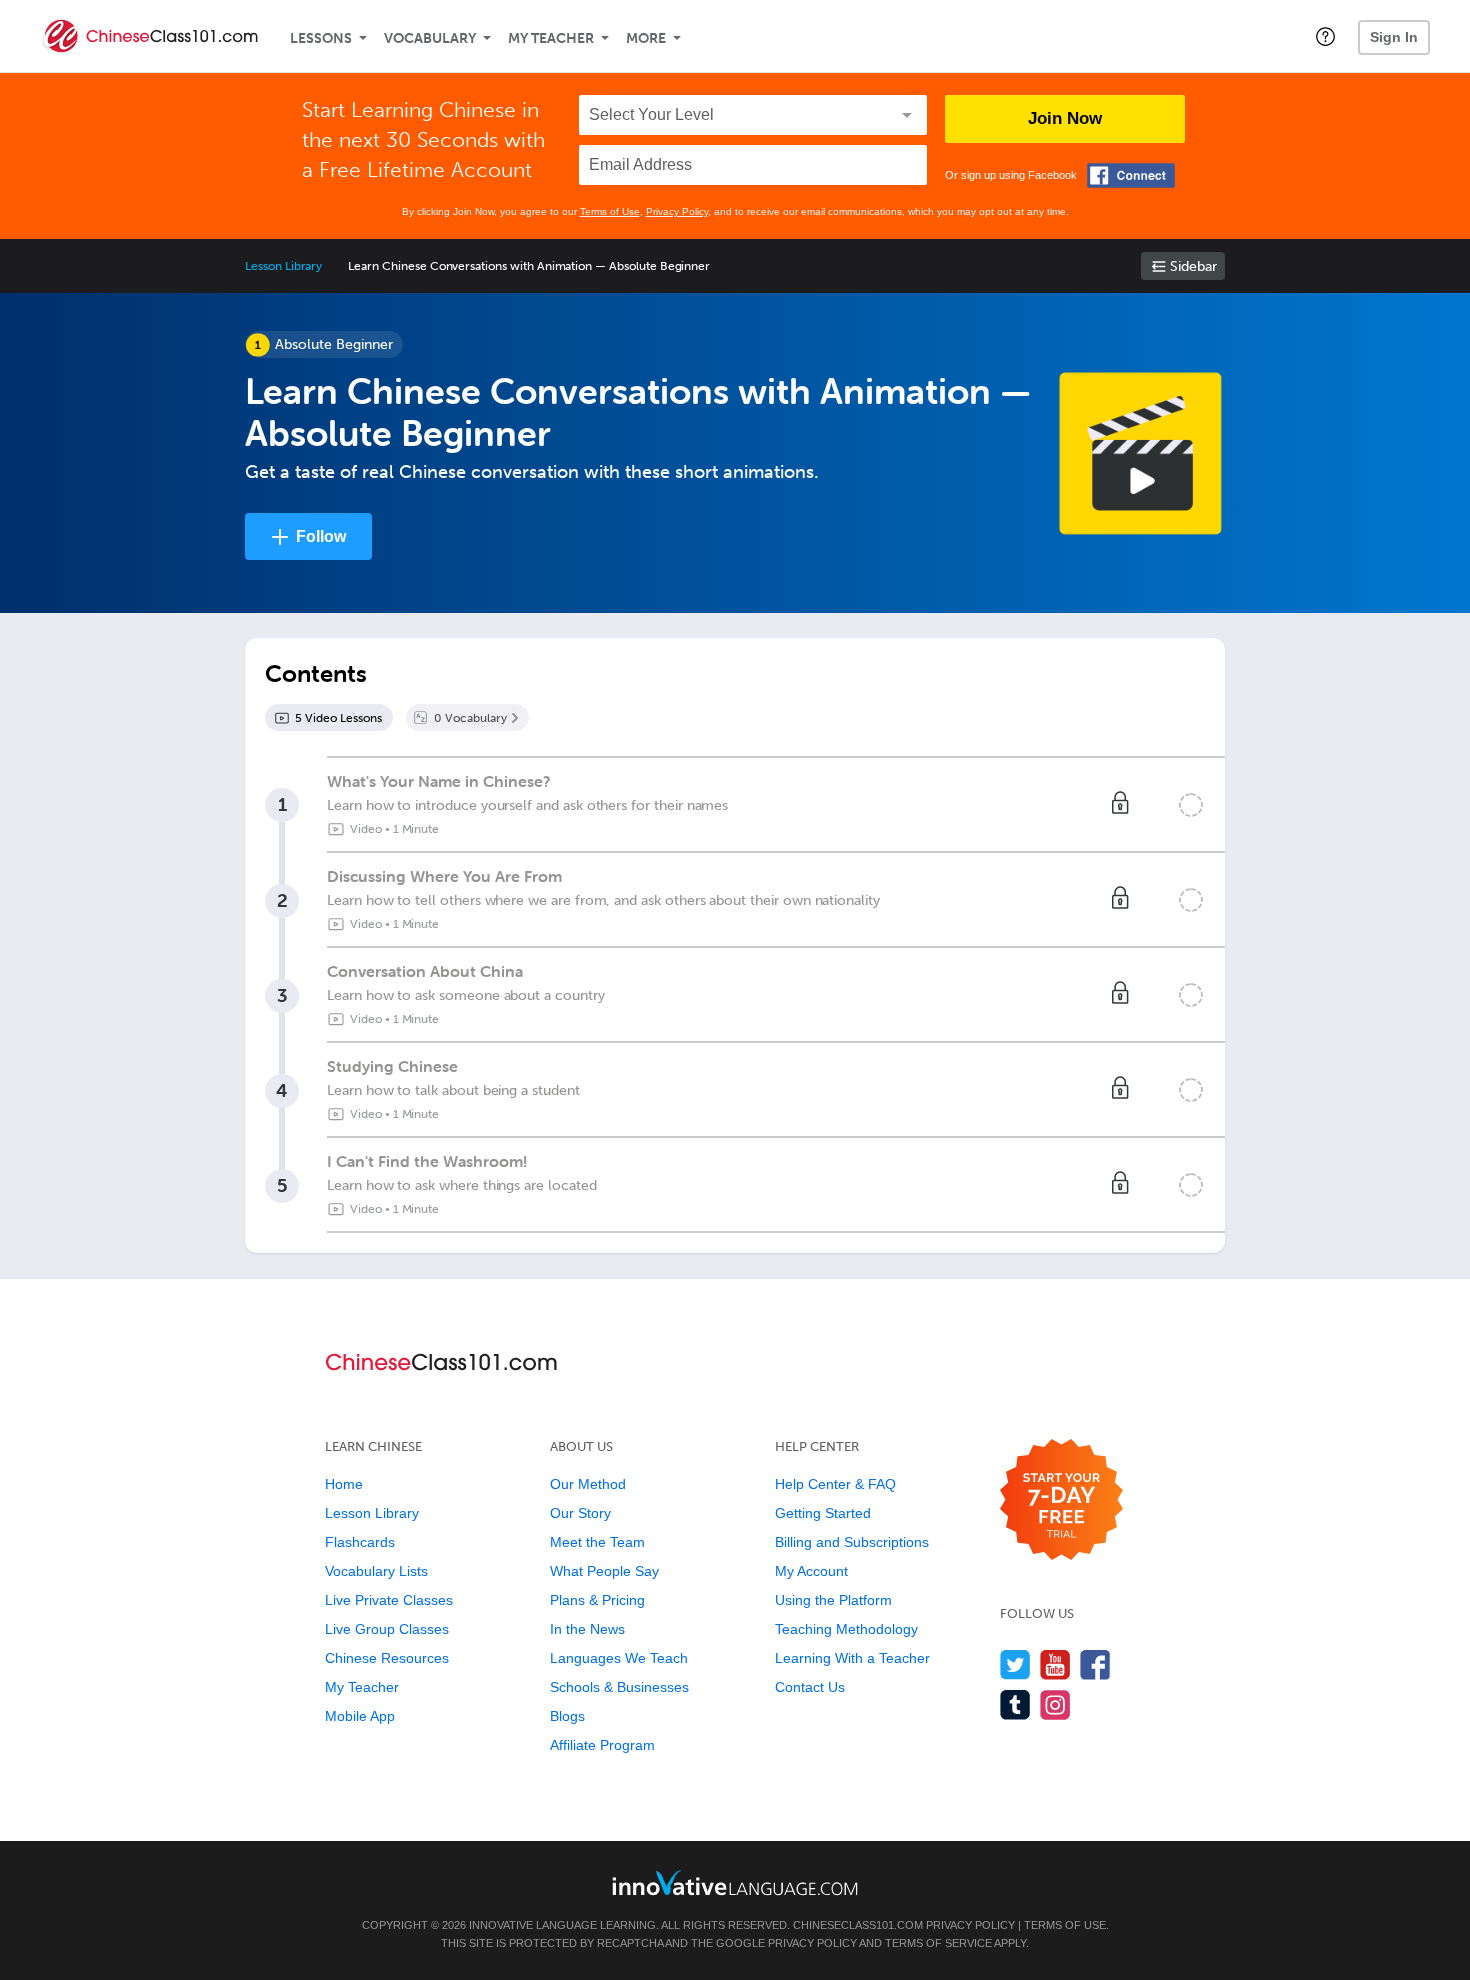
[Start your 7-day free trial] (1061, 1500)
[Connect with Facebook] (1131, 175)
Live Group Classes (387, 1629)
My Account (811, 1571)
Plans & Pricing (597, 1600)
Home (344, 1484)
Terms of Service (938, 1943)
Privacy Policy (677, 211)
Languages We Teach (619, 1658)
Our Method (588, 1484)
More (646, 38)
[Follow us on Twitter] (1015, 1664)
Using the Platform (833, 1600)
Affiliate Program (602, 1745)
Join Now (1065, 118)
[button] (1325, 36)
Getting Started (823, 1513)
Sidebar (1193, 266)
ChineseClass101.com (858, 1925)
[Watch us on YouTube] (1055, 1664)
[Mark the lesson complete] (1191, 805)
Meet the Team (597, 1542)
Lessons (321, 38)
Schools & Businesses (619, 1687)
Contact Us (810, 1687)
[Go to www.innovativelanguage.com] (735, 1882)
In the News (587, 1629)
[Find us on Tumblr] (1015, 1704)
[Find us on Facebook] (1095, 1664)
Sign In (1394, 37)
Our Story (580, 1513)
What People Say (604, 1571)
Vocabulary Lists (376, 1571)
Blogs (567, 1716)
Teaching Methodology (846, 1629)
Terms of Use (610, 211)
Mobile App (360, 1716)
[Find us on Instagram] (1055, 1704)
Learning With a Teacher (852, 1658)
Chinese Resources (387, 1658)
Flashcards (360, 1542)
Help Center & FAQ (835, 1484)
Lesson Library (283, 266)
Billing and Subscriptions (852, 1542)
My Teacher (551, 38)
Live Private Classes (389, 1600)
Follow (321, 536)
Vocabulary (430, 38)
